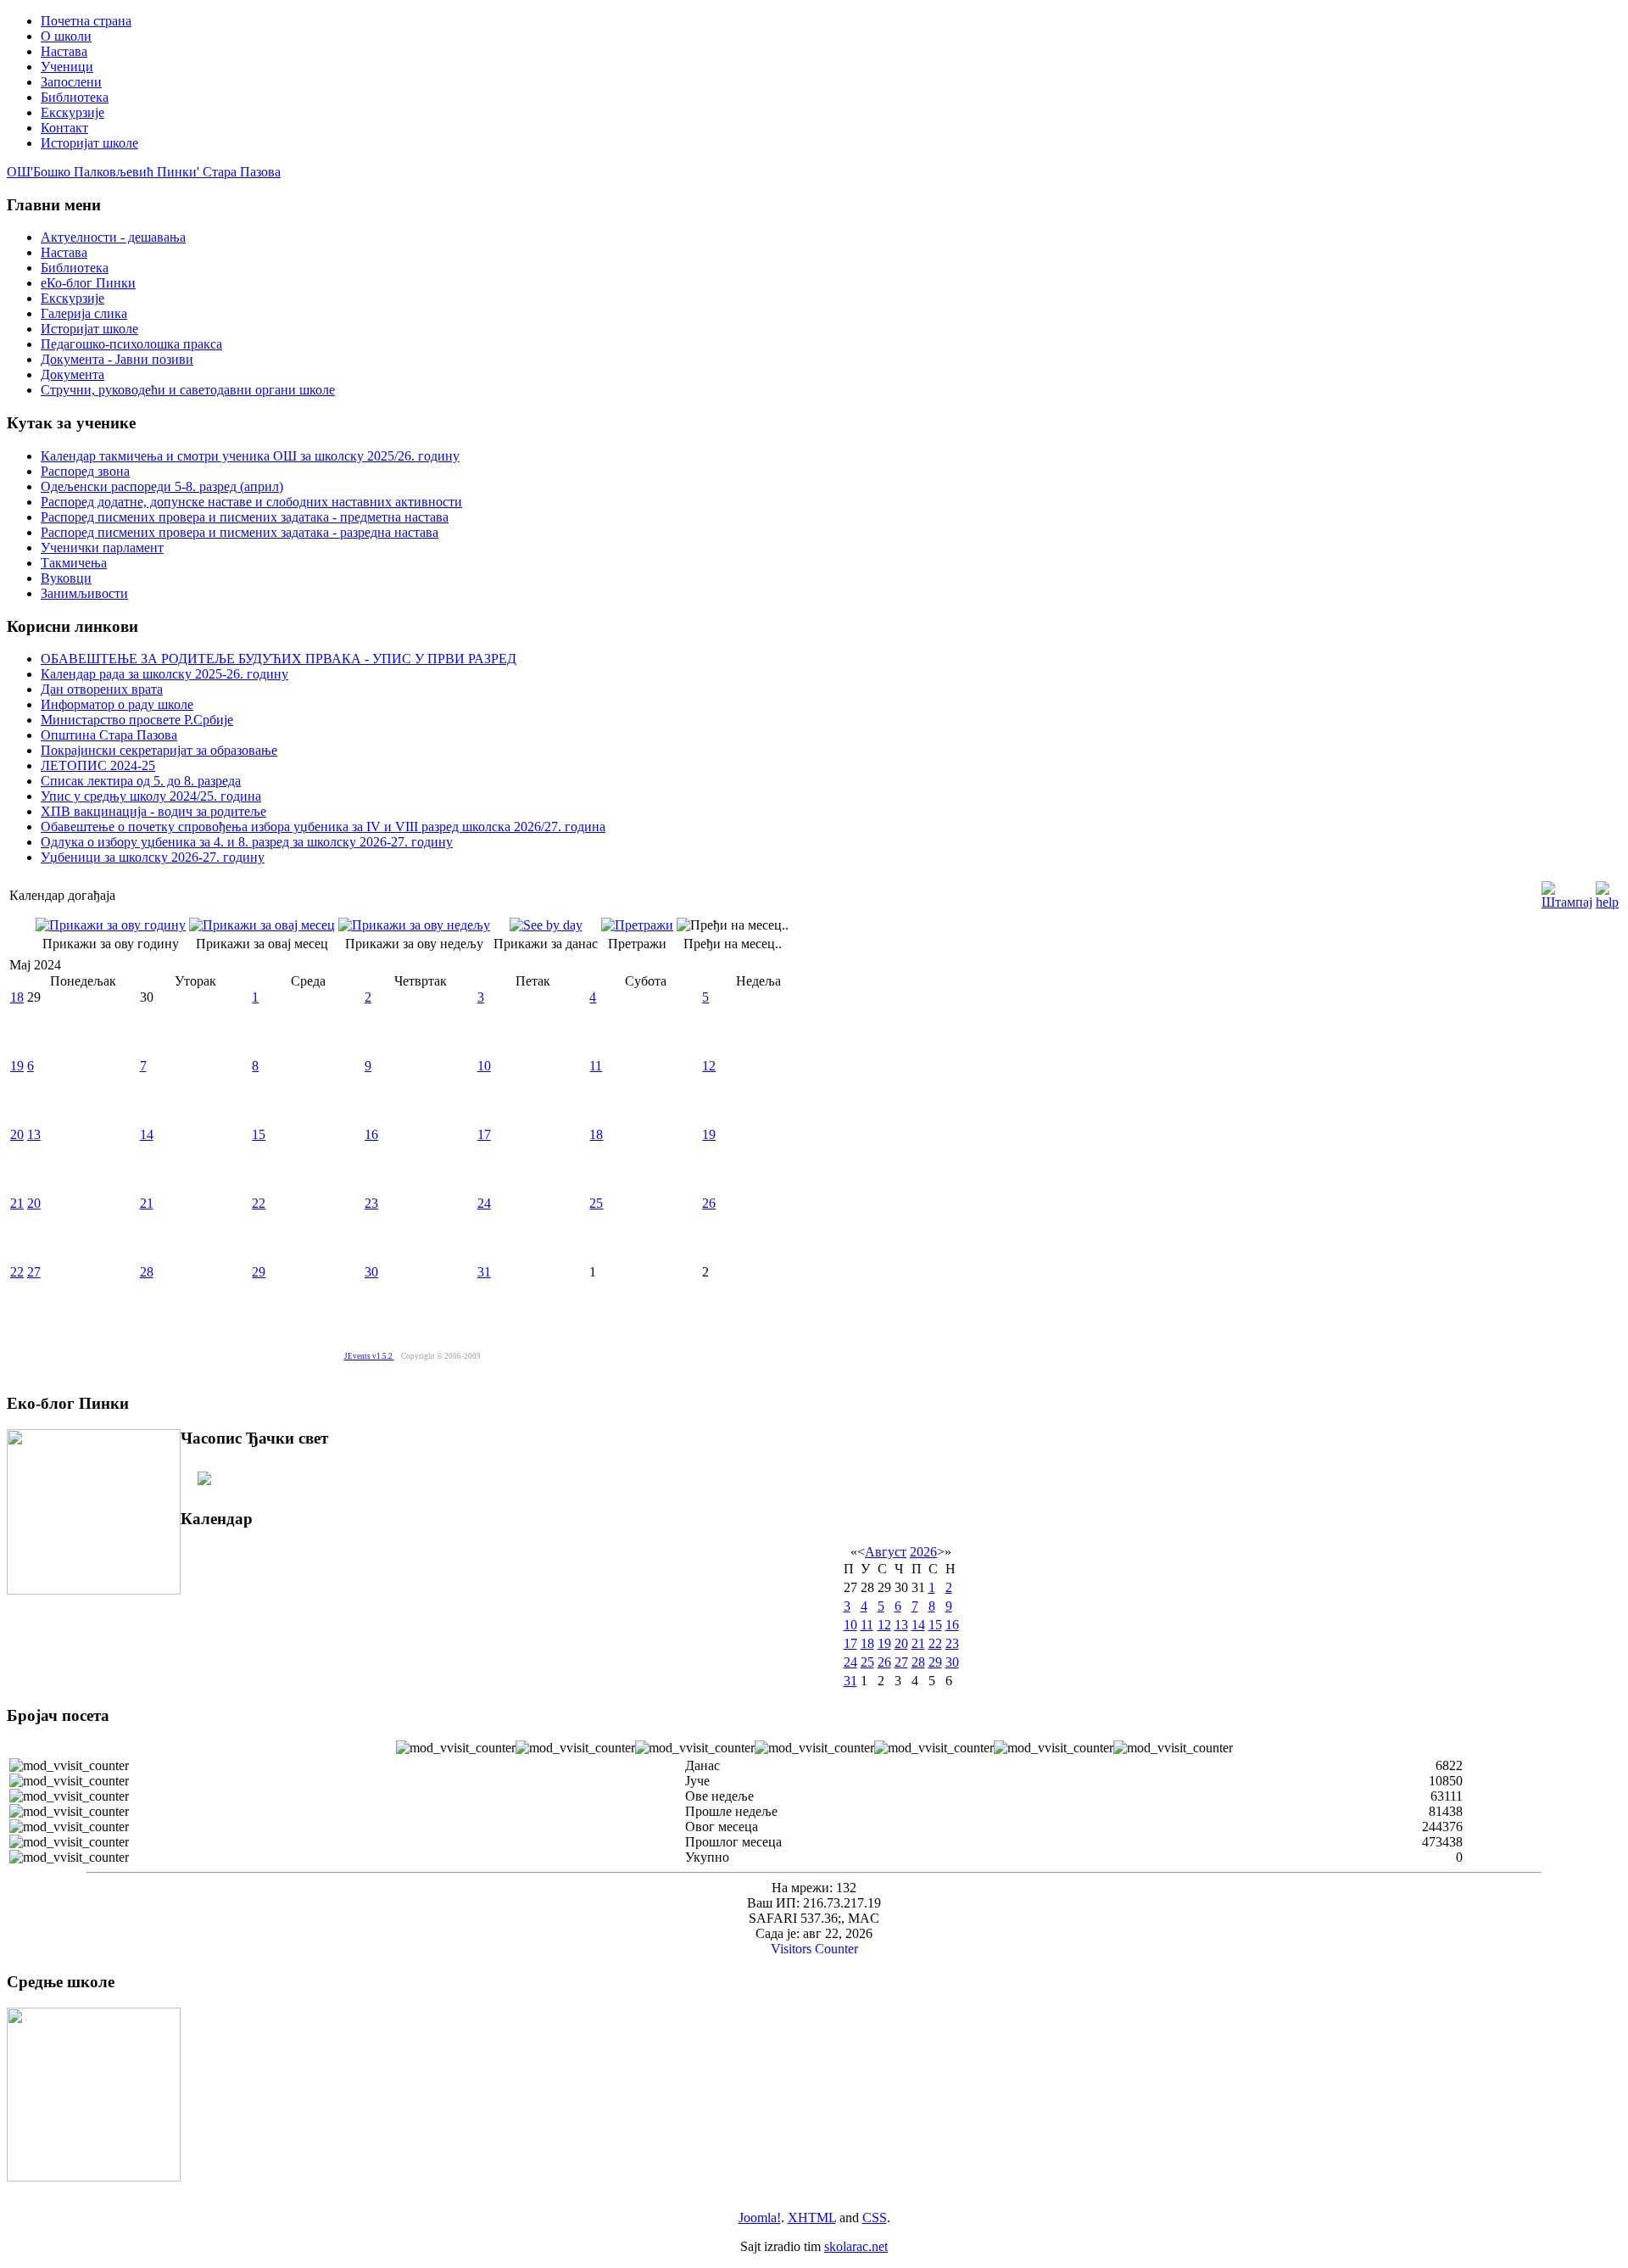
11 (596, 1066)
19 (17, 1066)
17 (484, 1134)
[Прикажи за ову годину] (111, 925)
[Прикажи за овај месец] (262, 925)
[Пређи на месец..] (733, 925)
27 (34, 1272)
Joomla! (760, 2218)
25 (596, 1203)
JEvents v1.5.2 (369, 1356)
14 (147, 1134)
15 (259, 1134)
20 (17, 1134)
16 (371, 1134)
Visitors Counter (814, 1949)
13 (34, 1134)
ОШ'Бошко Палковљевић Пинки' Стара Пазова (144, 172)
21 (17, 1203)
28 (147, 1272)
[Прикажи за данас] (546, 925)
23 (371, 1203)
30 (371, 1272)
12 (709, 1066)
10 (484, 1066)
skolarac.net (856, 2246)
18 (17, 997)
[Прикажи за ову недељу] (414, 925)
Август (886, 1552)
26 (709, 1203)
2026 (923, 1552)
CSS (875, 2218)
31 (484, 1272)
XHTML (812, 2218)
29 (259, 1272)
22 (259, 1203)
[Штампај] (1567, 891)
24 (484, 1203)
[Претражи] (637, 925)
